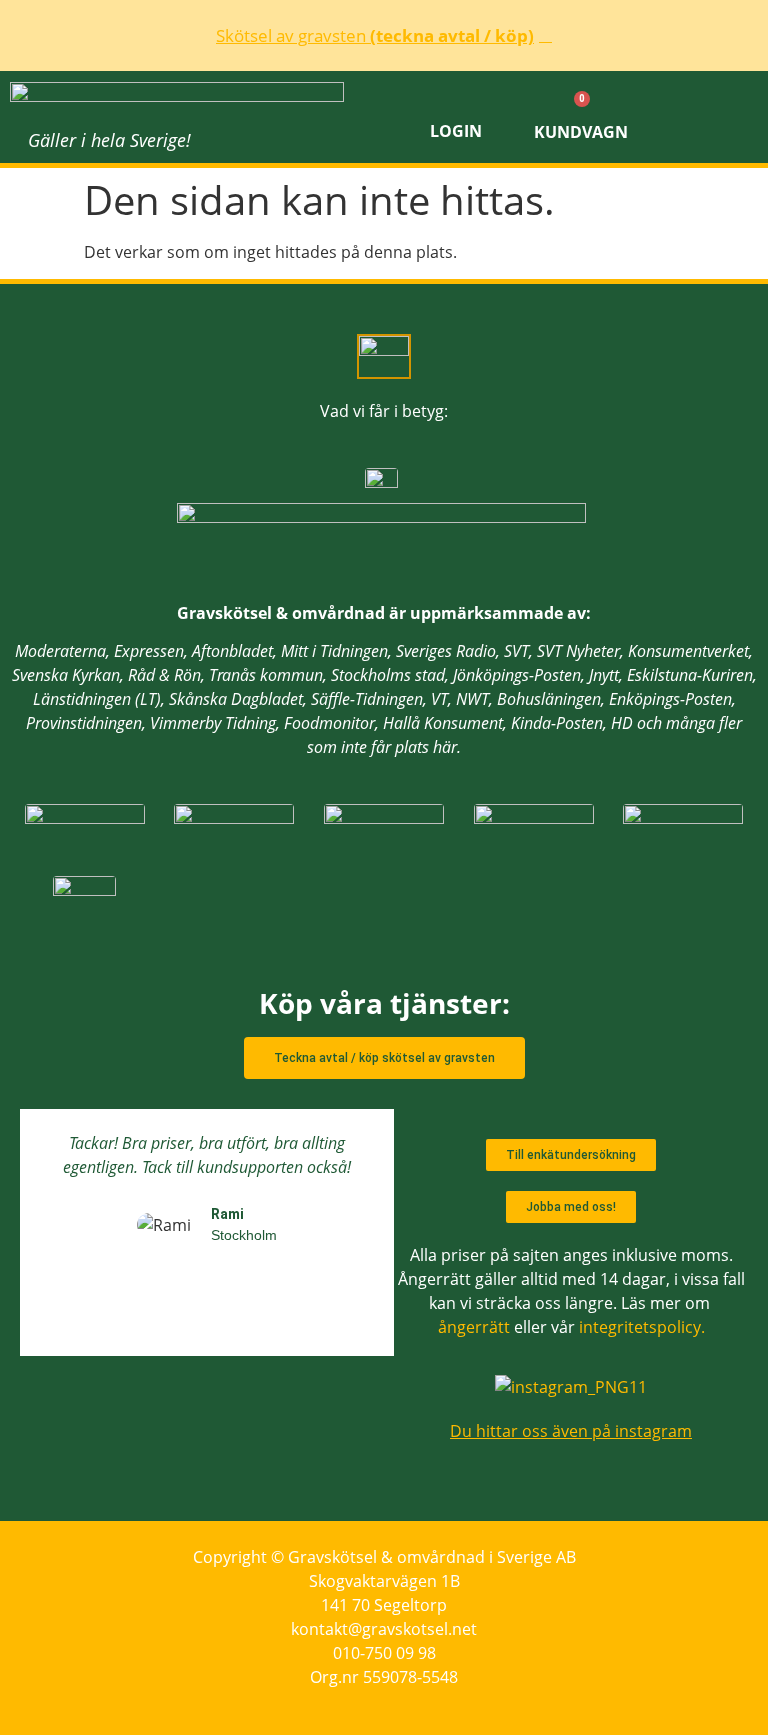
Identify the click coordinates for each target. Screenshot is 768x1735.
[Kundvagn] (580, 103)
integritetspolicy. (642, 1327)
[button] (710, 117)
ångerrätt (474, 1327)
